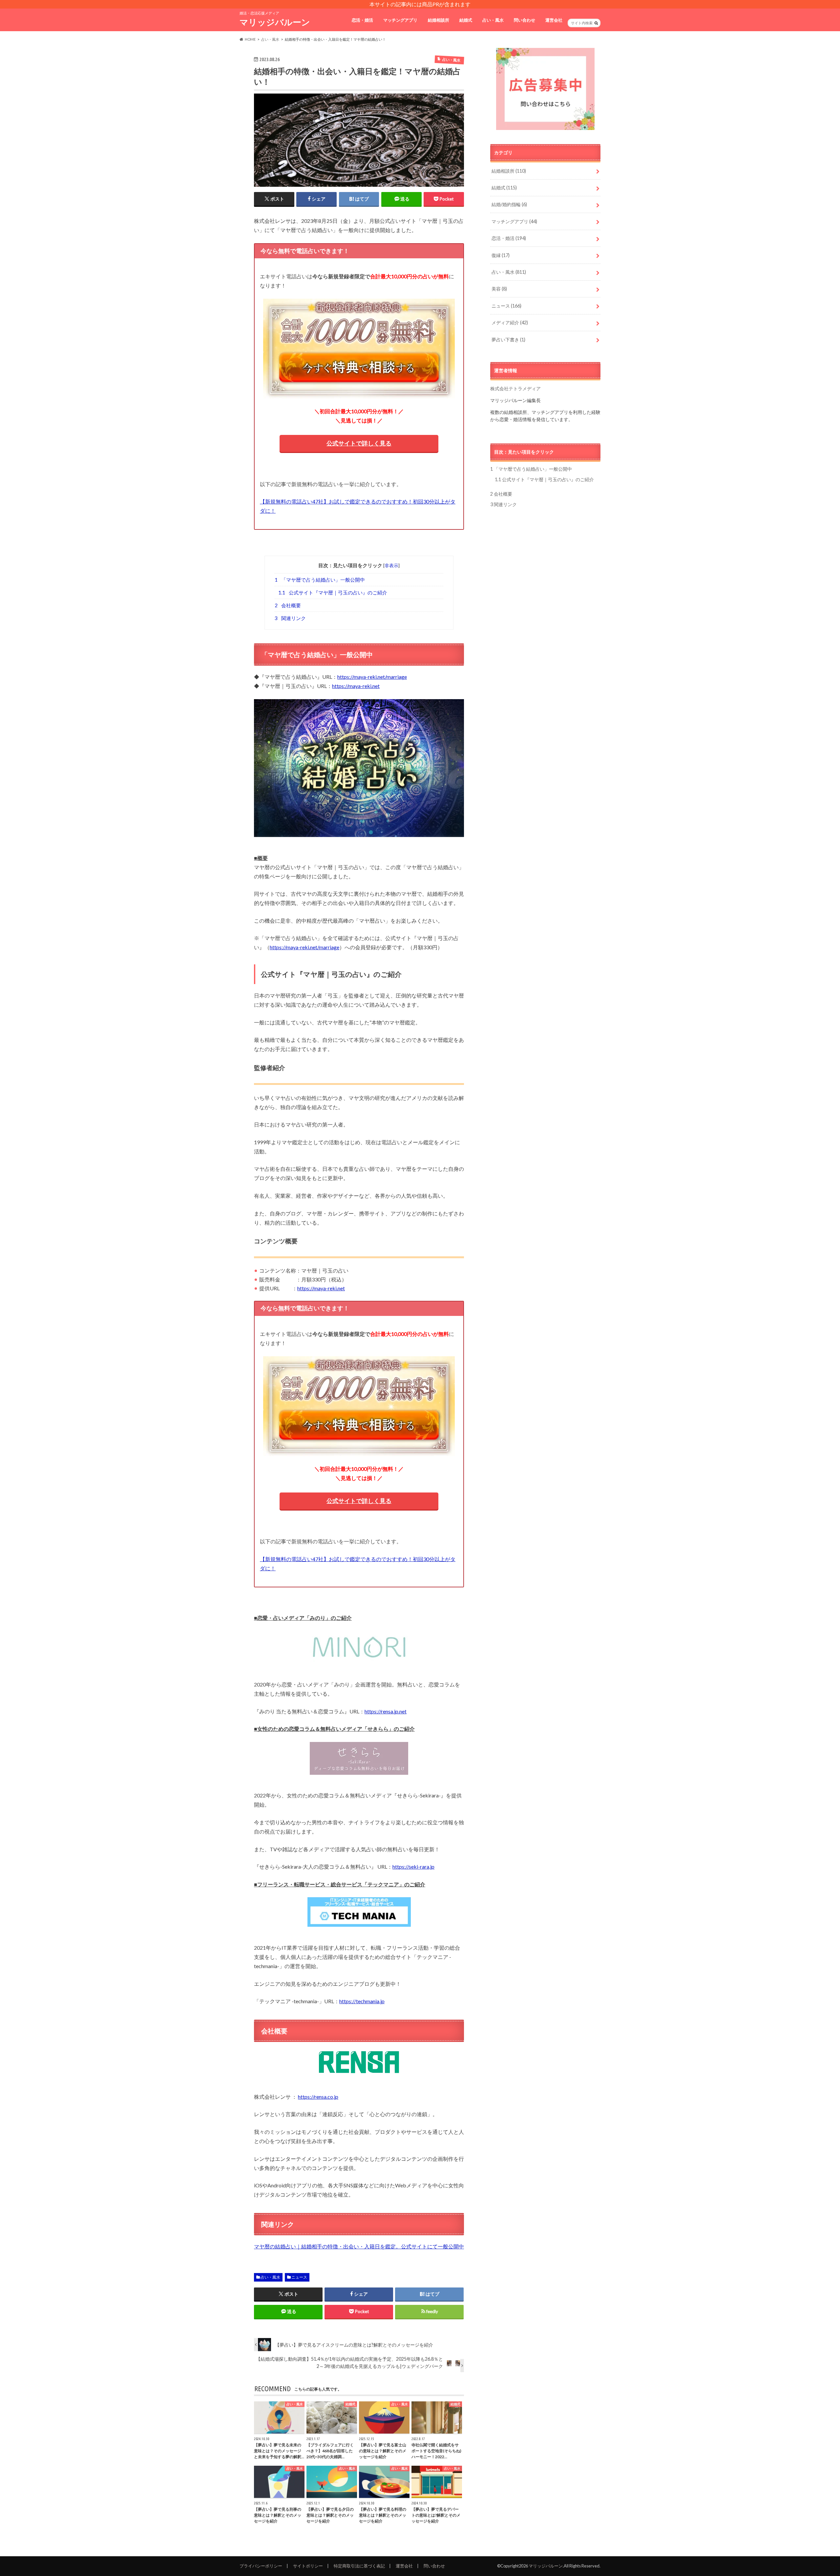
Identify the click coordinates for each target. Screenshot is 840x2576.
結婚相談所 (439, 20)
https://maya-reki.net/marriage (372, 677)
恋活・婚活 (362, 20)
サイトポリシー (308, 2566)
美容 (499, 289)
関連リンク (290, 618)
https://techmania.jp (362, 2001)
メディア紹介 (510, 322)
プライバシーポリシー (261, 2566)
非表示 (391, 565)
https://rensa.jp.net (386, 1711)
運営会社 (554, 20)
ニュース (299, 2277)
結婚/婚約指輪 (509, 204)
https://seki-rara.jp (413, 1867)
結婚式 (466, 20)
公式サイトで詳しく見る (359, 443)
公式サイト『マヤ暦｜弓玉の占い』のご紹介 (333, 592)
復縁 (501, 255)
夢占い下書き (508, 340)
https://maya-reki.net (356, 686)
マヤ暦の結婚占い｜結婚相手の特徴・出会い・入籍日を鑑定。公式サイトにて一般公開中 (359, 2246)
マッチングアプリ (400, 20)
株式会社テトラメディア (515, 388)
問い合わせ (525, 20)
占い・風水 (493, 20)
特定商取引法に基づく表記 (359, 2566)
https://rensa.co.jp (318, 2097)
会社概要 (288, 605)
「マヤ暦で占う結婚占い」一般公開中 (320, 580)
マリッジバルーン (275, 22)
